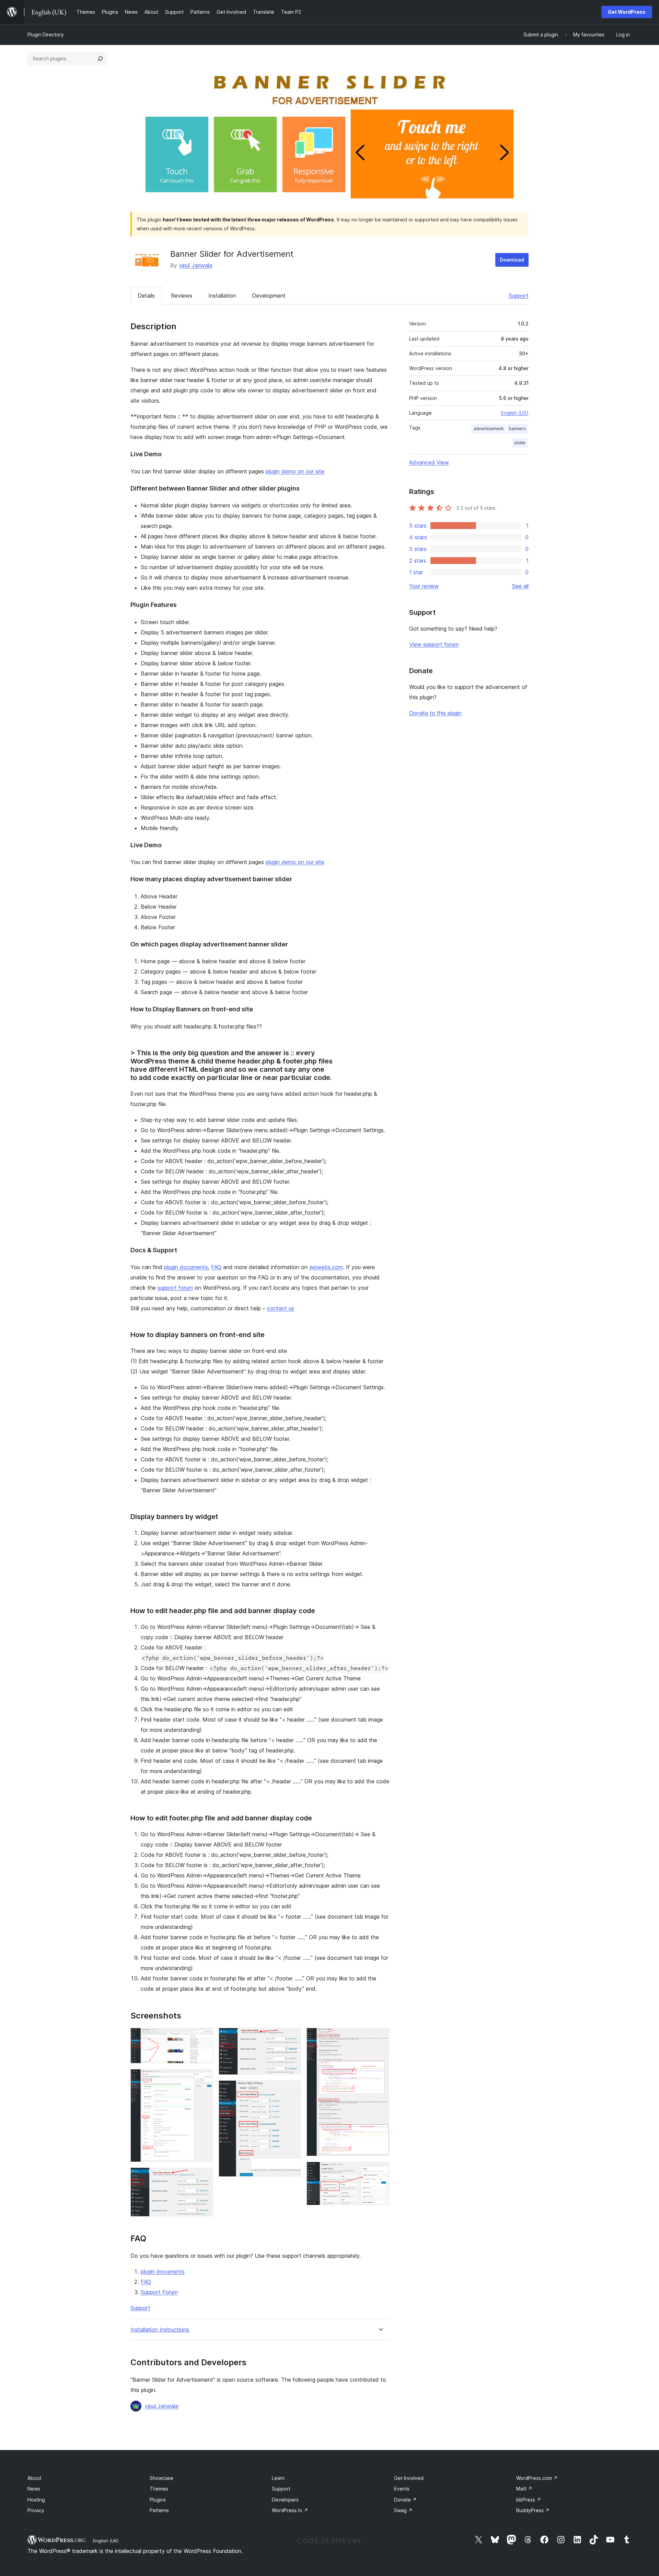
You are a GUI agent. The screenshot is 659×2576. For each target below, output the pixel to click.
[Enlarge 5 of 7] (292, 2090)
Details (146, 296)
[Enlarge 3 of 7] (204, 2177)
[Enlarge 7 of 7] (380, 2171)
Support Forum (159, 2292)
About (34, 2478)
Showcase (161, 2478)
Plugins (158, 2500)
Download (512, 260)
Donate (405, 2500)
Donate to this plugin (435, 713)
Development (269, 296)
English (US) (515, 413)
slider (520, 443)
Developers (285, 2500)
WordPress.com (537, 2478)
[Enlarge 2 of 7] (204, 2078)
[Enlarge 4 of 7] (292, 2037)
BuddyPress (533, 2510)
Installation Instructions (160, 2330)
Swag (403, 2510)
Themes (159, 2489)
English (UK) (106, 2541)
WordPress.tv (290, 2510)
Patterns (159, 2510)
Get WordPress (627, 12)
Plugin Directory (46, 34)
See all (520, 586)
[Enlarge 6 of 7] (380, 2037)
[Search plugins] (100, 59)
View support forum (434, 644)
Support (519, 296)
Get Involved (409, 2478)
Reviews (182, 296)
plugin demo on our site (295, 471)
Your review (424, 586)
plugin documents (186, 1267)
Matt (524, 2489)
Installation (222, 296)
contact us (281, 1308)
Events (402, 2489)
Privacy (36, 2510)
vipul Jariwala (195, 265)
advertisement (489, 429)
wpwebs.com (326, 1267)
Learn (278, 2478)
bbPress (529, 2500)
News (34, 2489)
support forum (175, 1288)
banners (517, 429)
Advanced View (429, 462)
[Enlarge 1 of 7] (204, 2037)
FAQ (216, 1267)
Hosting (36, 2500)
